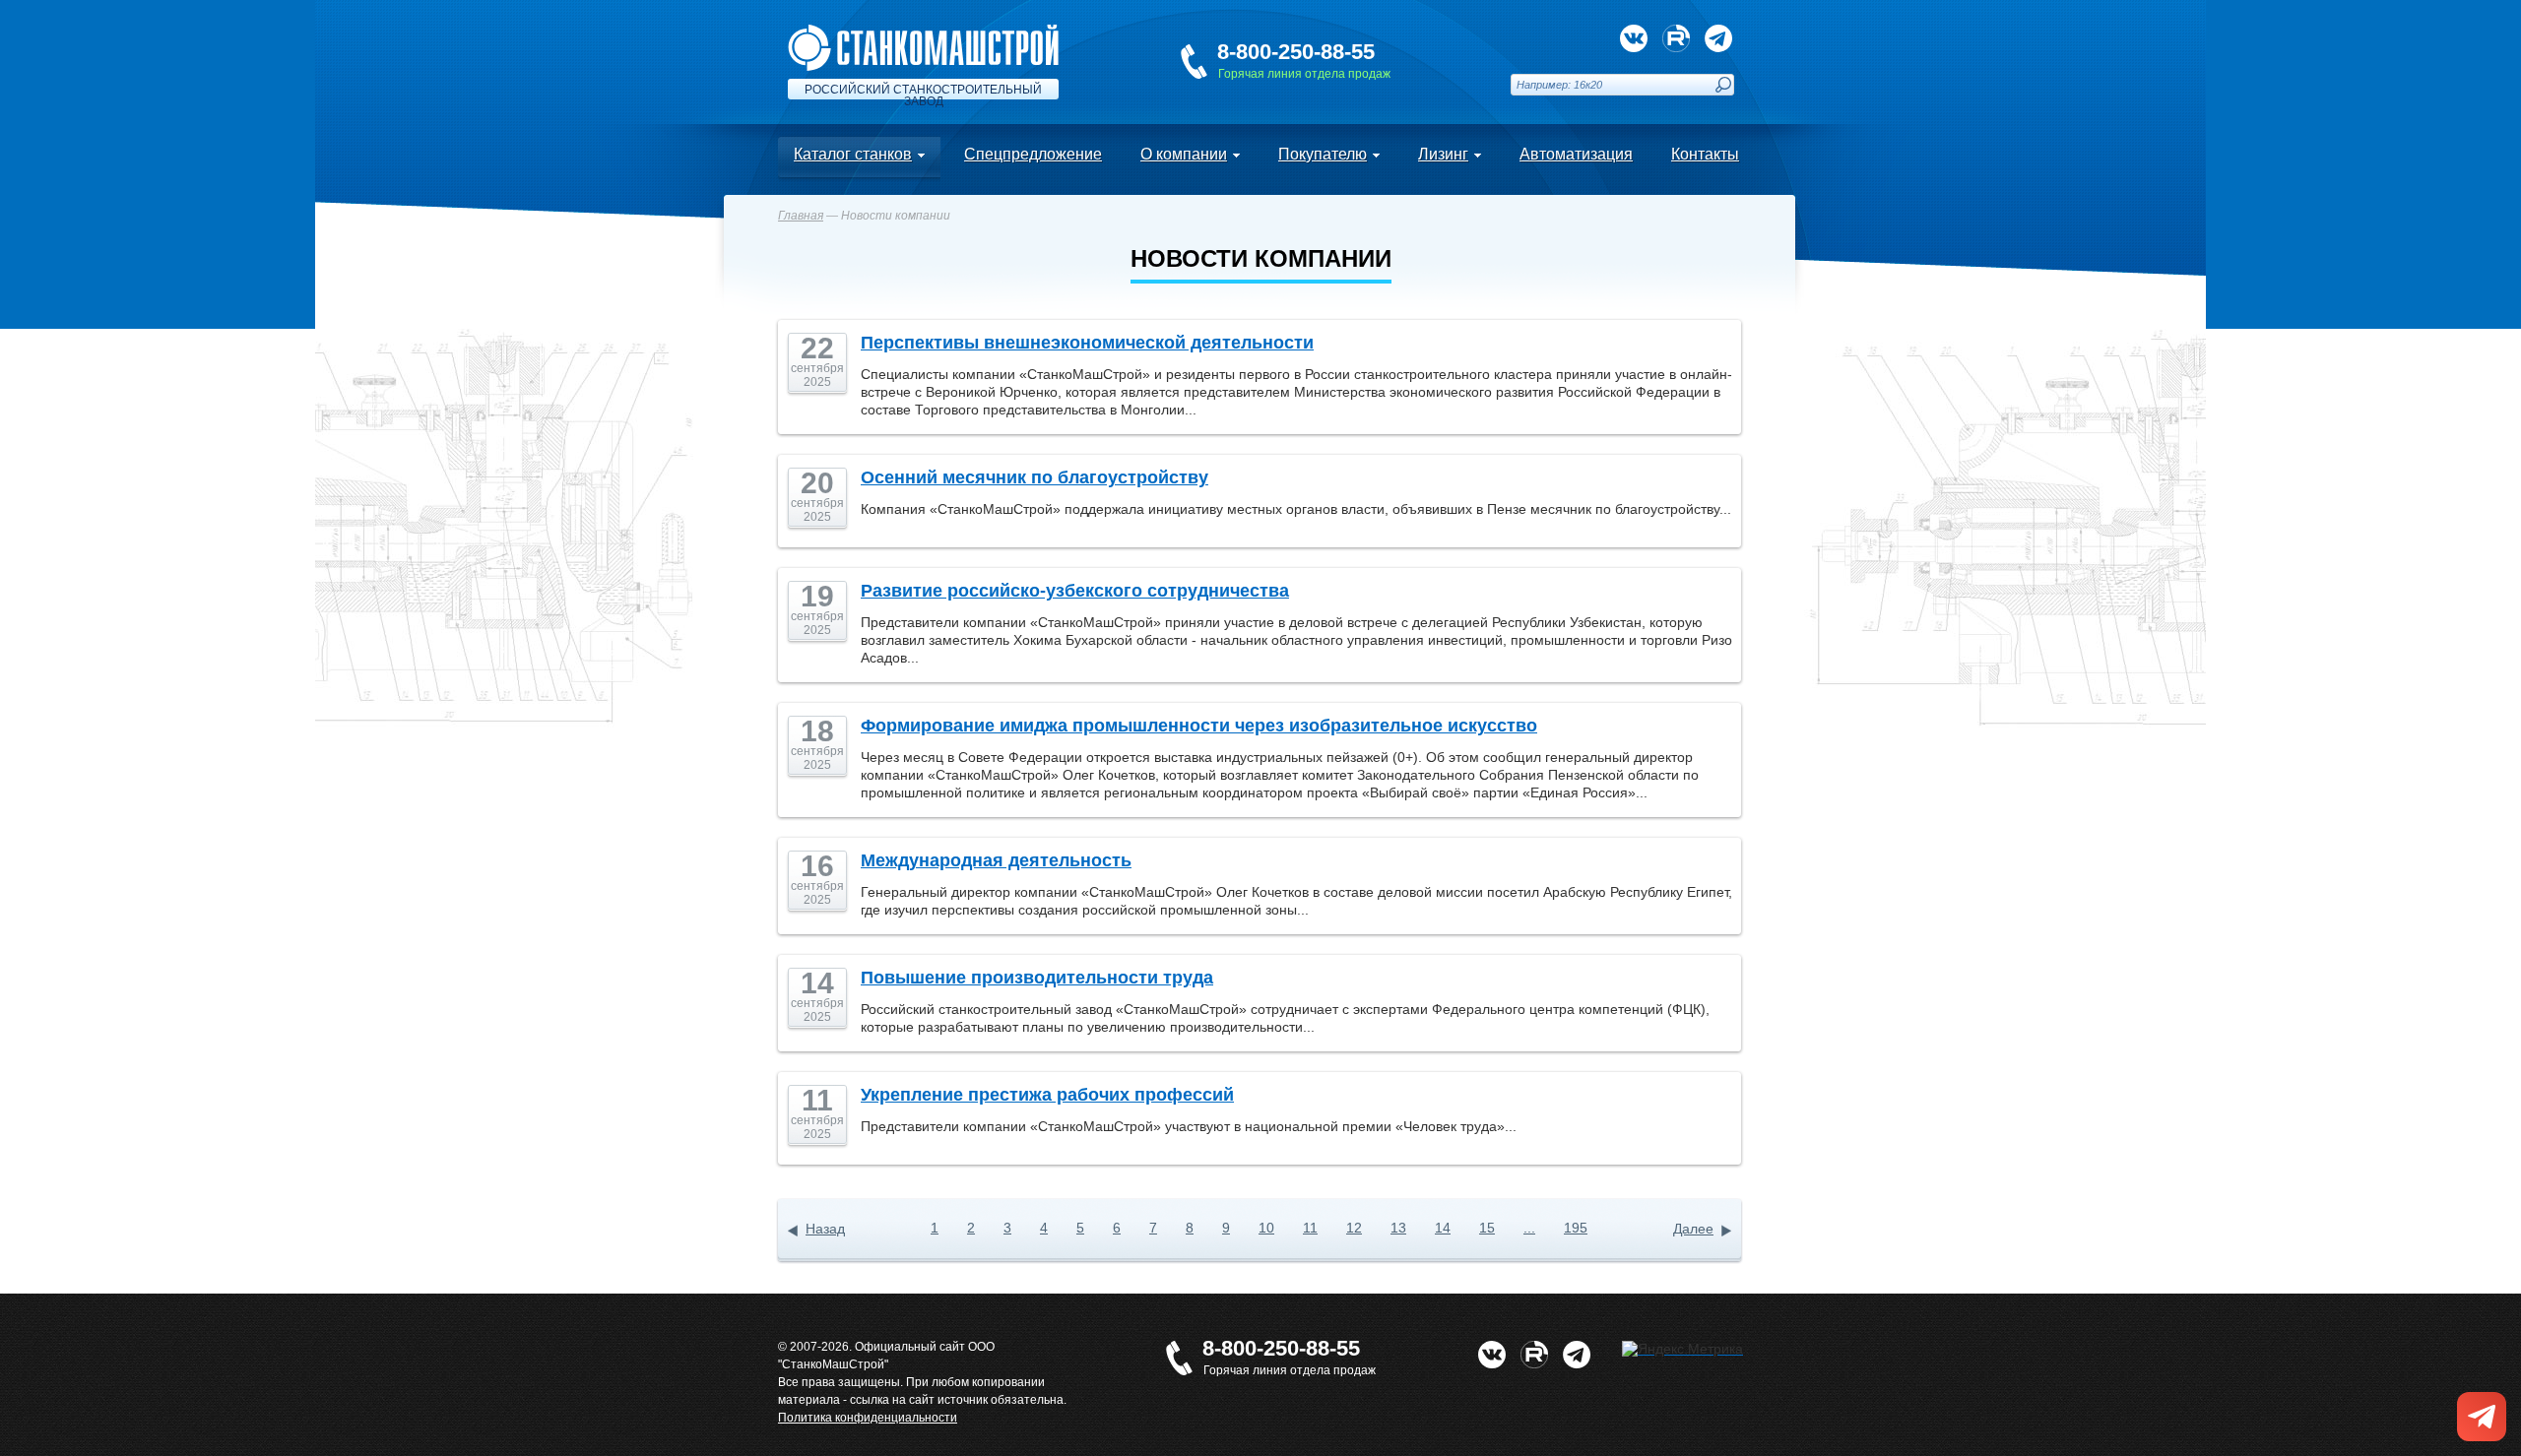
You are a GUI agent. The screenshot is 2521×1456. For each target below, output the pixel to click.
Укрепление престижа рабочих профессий (1047, 1095)
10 (1266, 1228)
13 (1398, 1228)
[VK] (1634, 38)
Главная (801, 216)
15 (1487, 1228)
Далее (1693, 1229)
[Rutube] (1676, 38)
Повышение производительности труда (1037, 978)
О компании (1184, 154)
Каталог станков (853, 154)
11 (1310, 1228)
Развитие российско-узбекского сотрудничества (1075, 591)
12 (1354, 1228)
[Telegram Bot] (1718, 38)
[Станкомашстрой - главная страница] (923, 32)
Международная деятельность (996, 860)
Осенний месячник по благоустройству (1034, 477)
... (1529, 1228)
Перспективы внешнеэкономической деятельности (1087, 343)
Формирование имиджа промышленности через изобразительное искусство (1199, 726)
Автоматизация (1576, 154)
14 (1443, 1228)
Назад (825, 1229)
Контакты (1705, 154)
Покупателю (1323, 154)
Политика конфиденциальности (868, 1418)
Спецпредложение (1033, 154)
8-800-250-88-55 (1296, 52)
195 (1576, 1228)
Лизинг (1443, 154)
